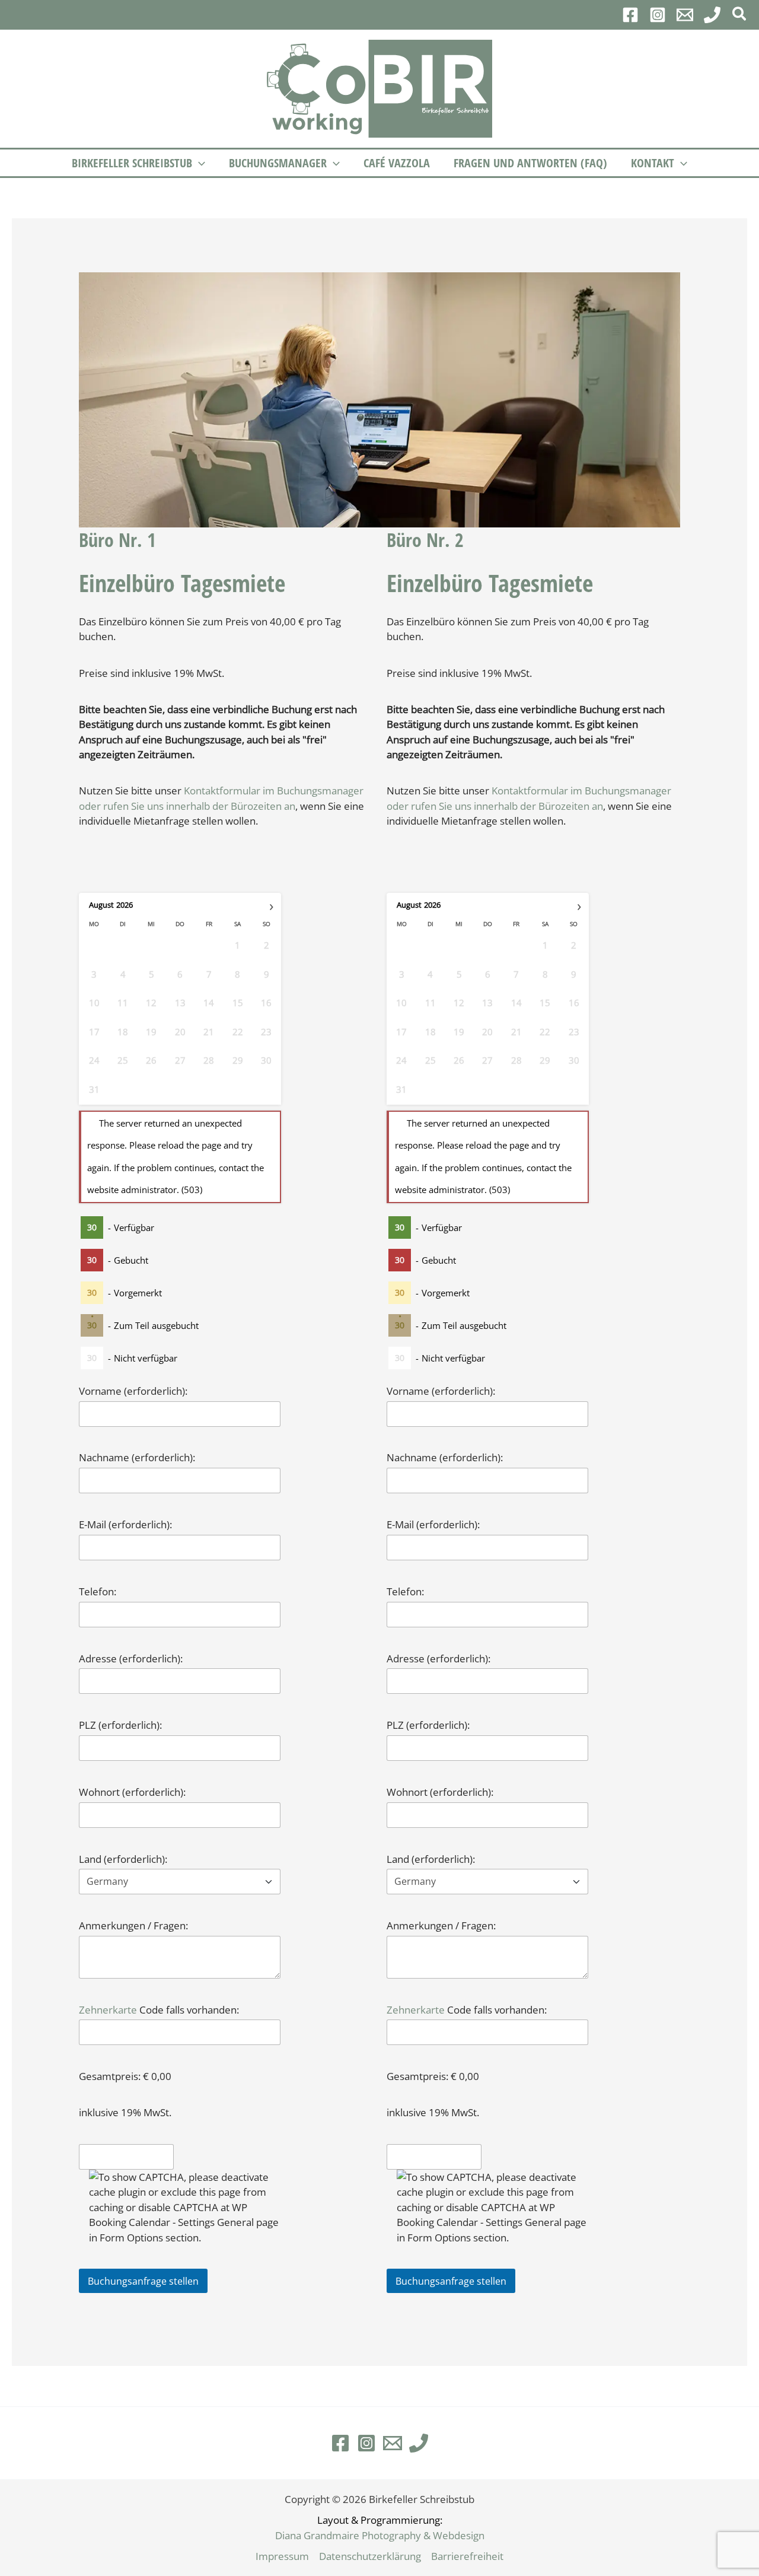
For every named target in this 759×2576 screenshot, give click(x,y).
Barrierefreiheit (467, 2556)
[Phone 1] (712, 15)
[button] (740, 15)
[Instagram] (658, 15)
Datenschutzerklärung (370, 2556)
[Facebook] (630, 15)
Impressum (282, 2556)
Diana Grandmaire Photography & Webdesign (380, 2535)
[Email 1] (685, 15)
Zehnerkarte (108, 2010)
